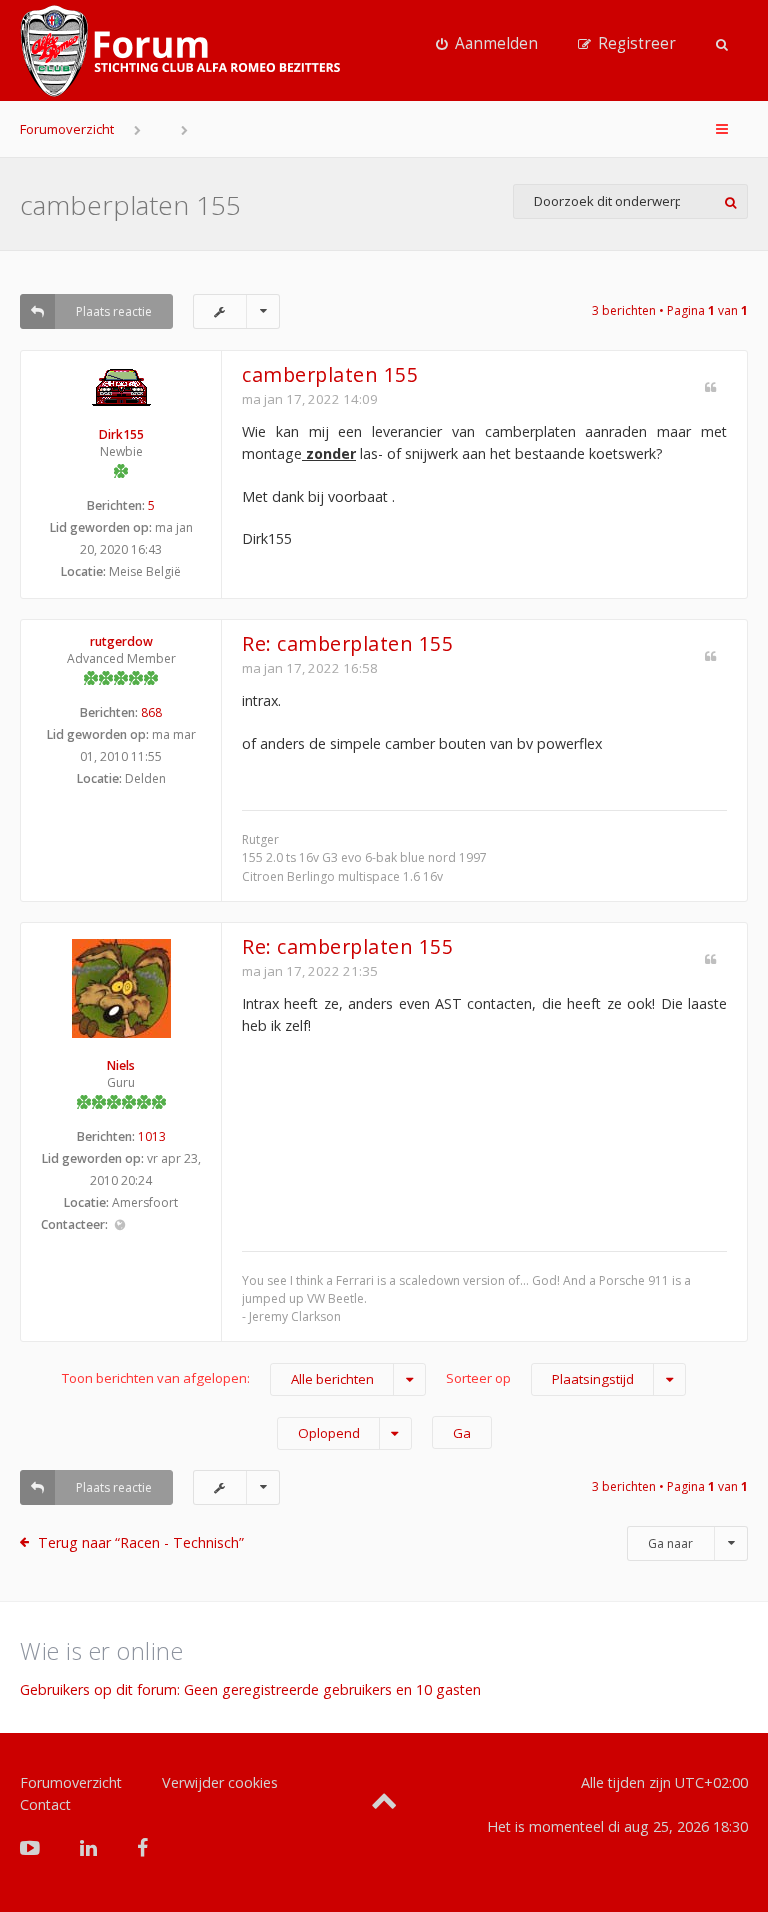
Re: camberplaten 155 (347, 643)
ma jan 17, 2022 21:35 (310, 971)
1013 (152, 1136)
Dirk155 (121, 434)
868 (151, 712)
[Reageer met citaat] (710, 387)
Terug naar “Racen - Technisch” (141, 1542)
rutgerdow (121, 641)
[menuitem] (487, 44)
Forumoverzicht (67, 129)
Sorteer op (540, 1378)
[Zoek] (730, 201)
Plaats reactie (114, 311)
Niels (121, 1065)
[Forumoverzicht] (180, 51)
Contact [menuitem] (45, 1804)
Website (119, 1225)
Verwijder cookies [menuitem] (220, 1782)
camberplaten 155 (130, 205)
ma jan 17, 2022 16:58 (310, 668)
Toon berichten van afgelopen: (218, 1378)
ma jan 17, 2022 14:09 (310, 399)
